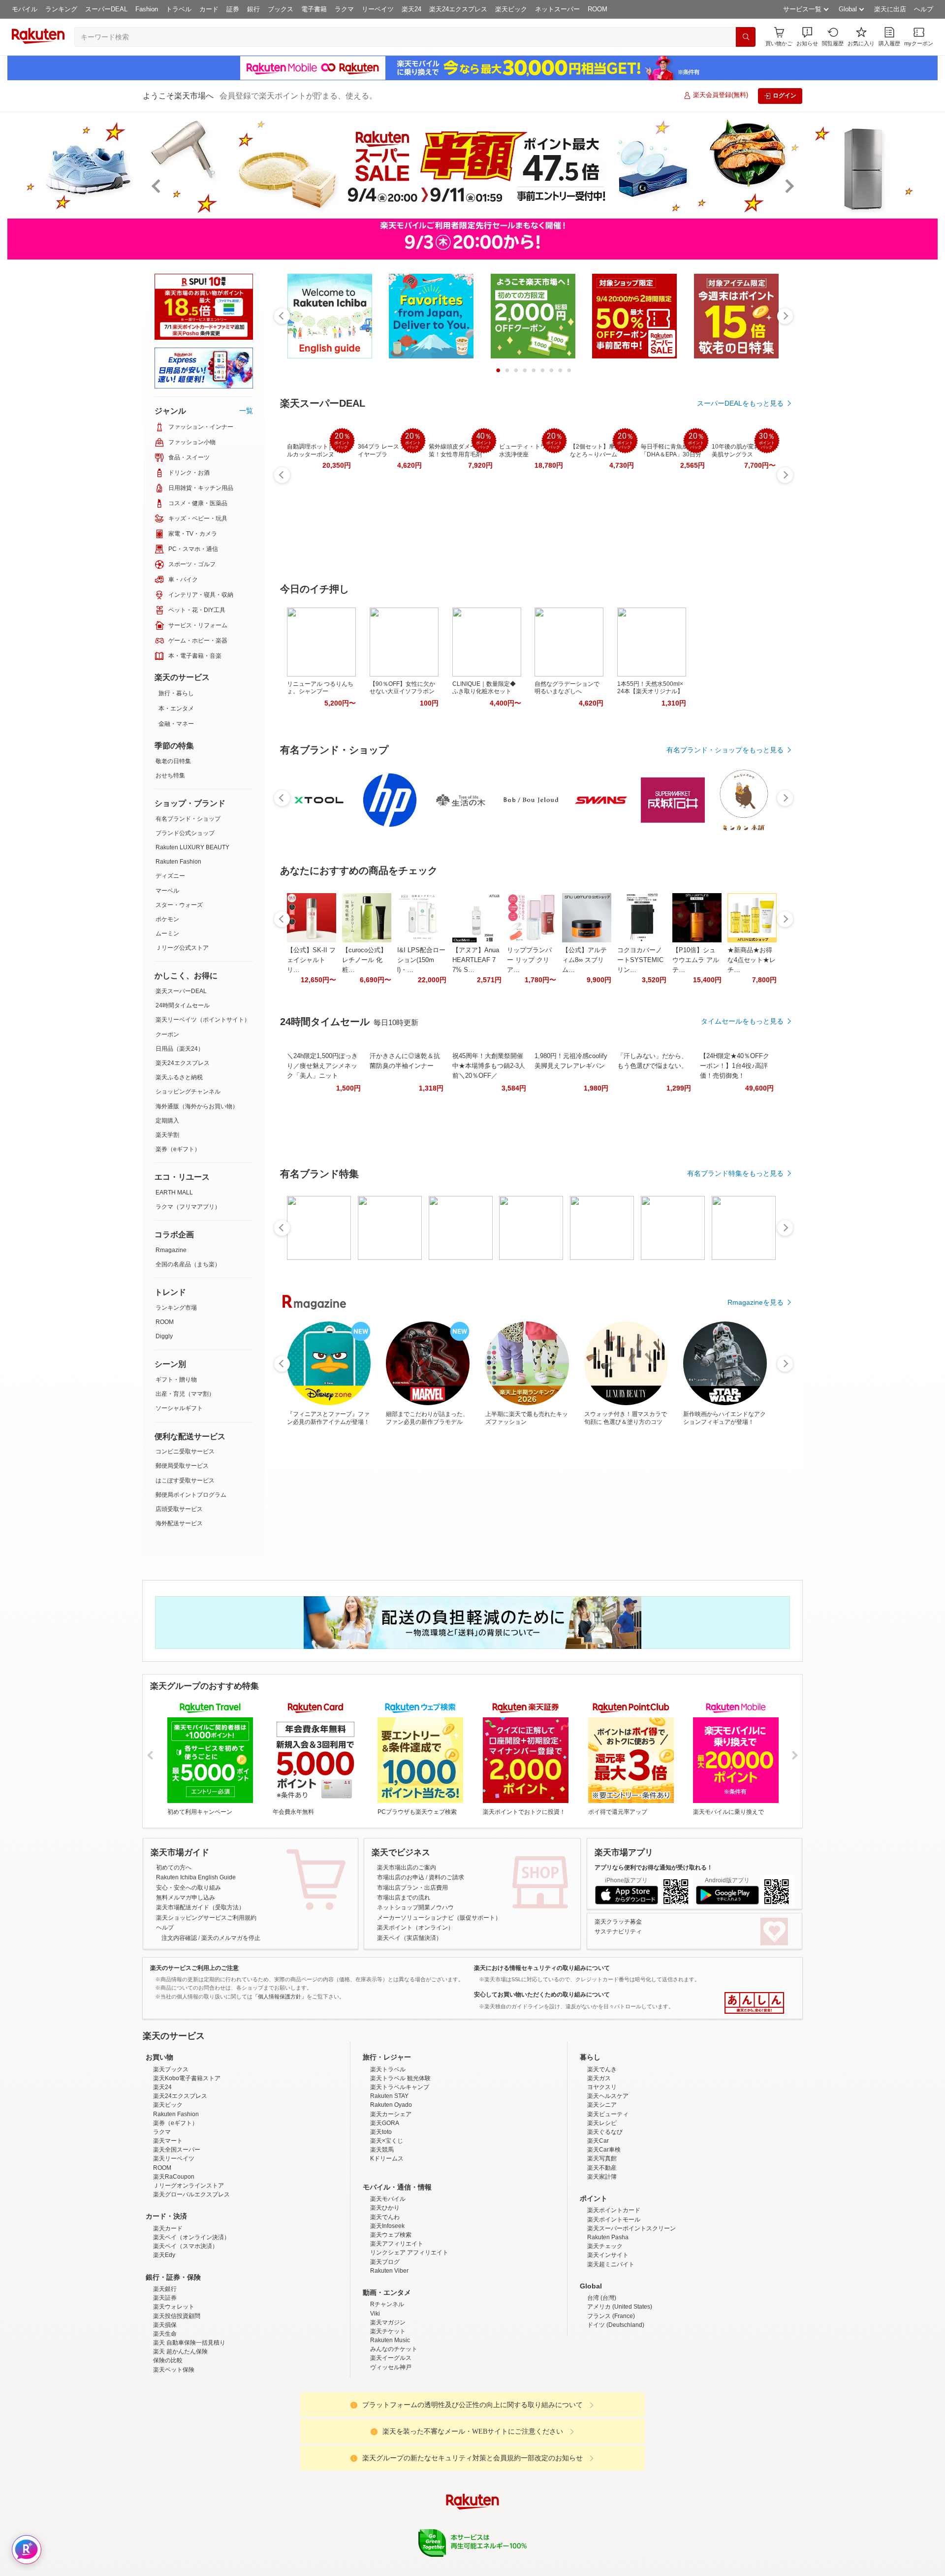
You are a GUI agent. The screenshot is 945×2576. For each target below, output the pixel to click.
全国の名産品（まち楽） (188, 1264)
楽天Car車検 (604, 2236)
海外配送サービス (179, 1523)
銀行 (253, 9)
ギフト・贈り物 (176, 1380)
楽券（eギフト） (178, 1149)
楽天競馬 (382, 2236)
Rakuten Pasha (608, 2323)
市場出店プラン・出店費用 (412, 1888)
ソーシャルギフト (179, 1408)
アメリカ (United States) (620, 2393)
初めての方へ (174, 1868)
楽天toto (381, 2218)
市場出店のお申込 (401, 1877)
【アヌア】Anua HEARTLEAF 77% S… (476, 960)
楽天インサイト (608, 2341)
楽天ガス (599, 2164)
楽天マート (168, 2227)
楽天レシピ (602, 2209)
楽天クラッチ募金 (618, 1922)
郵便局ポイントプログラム (191, 1495)
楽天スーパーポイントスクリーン (631, 2315)
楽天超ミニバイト (611, 2351)
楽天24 (411, 9)
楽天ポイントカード (614, 2296)
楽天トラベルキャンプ (400, 2173)
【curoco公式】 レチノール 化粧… (364, 960)
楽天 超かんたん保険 (180, 2438)
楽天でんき (602, 2156)
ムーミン (167, 934)
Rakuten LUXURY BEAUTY (192, 847)
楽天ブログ (385, 2348)
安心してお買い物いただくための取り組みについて (542, 1995)
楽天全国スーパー (177, 2236)
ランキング (61, 9)
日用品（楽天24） (180, 1049)
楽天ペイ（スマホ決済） (186, 2332)
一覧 (246, 411)
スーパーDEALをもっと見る (740, 403)
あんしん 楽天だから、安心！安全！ (754, 2003)
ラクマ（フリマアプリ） (188, 1207)
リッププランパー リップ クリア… (529, 960)
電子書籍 (314, 9)
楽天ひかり (385, 2294)
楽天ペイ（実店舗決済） (409, 1938)
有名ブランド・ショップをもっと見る (725, 750)
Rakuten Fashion (178, 862)
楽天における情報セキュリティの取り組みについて (542, 1968)
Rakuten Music (390, 2426)
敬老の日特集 (173, 761)
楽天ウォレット (174, 2393)
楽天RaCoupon (174, 2263)
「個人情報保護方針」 (280, 1996)
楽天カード (168, 2315)
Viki (375, 2400)
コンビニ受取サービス (185, 1451)
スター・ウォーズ (179, 905)
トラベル (179, 9)
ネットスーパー (557, 9)
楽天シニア (602, 2191)
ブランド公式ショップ (185, 833)
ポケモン (167, 919)
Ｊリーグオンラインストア (189, 2272)
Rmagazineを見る (756, 1302)
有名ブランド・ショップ (188, 819)
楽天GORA (385, 2209)
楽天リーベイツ (174, 2245)
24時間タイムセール (183, 1005)
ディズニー (170, 876)
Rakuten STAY (389, 2182)
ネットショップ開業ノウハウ (415, 1907)
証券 (233, 9)
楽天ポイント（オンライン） (415, 1928)
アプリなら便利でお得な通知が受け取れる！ (654, 1868)
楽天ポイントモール (614, 2306)
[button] (807, 37)
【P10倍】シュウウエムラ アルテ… (696, 960)
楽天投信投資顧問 (177, 2402)
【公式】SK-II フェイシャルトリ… (311, 960)
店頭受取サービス (179, 1509)
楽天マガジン (388, 2409)
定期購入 (167, 1121)
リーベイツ (378, 9)
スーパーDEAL (106, 9)
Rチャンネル (387, 2390)
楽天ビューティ (608, 2200)
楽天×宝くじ (387, 2227)
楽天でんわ (385, 2303)
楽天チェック (605, 2332)
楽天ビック (511, 9)
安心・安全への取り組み (189, 1888)
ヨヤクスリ (602, 2173)
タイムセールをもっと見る (742, 1021)
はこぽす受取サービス (185, 1481)
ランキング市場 (176, 1308)
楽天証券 (165, 2384)
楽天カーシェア (391, 2200)
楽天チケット (388, 2417)
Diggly (164, 1336)
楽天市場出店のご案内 (407, 1868)
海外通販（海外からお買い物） (197, 1106)
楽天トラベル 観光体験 (400, 2164)
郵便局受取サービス (182, 1466)
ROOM (598, 9)
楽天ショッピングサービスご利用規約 (206, 1918)
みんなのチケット (394, 2435)
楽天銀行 (165, 2375)
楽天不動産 (602, 2254)
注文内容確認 (179, 1938)
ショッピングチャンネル (188, 1092)
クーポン (167, 1034)
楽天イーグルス (391, 2444)
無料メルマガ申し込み (186, 1898)
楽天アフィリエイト (397, 2330)
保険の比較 (168, 2447)
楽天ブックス (171, 2156)
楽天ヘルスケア (608, 2182)
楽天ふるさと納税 (179, 1077)
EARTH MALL (174, 1192)
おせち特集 (170, 775)
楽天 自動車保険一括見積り (189, 2429)
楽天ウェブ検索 (391, 2321)
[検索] (746, 37)
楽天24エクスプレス (458, 9)
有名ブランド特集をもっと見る (735, 1173)
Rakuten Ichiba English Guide (196, 1877)
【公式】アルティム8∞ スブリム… (584, 960)
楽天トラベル (388, 2156)
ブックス (281, 9)
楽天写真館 (602, 2245)
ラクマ (344, 9)
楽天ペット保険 (174, 2456)
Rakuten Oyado (391, 2191)
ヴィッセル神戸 (391, 2453)
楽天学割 (167, 1135)
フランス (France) (611, 2402)
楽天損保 (165, 2411)
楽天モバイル (388, 2285)
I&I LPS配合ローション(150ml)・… (421, 960)
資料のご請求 (446, 1877)
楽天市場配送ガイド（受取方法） (200, 1907)
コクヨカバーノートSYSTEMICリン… (640, 960)
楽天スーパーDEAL (181, 991)
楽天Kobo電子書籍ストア (187, 2164)
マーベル (167, 891)
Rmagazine (171, 1250)
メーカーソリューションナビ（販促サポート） (439, 1918)
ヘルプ (924, 9)
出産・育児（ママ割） (185, 1394)
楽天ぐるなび (605, 2218)
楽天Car (598, 2227)
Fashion (147, 9)
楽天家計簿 (602, 2263)
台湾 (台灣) (602, 2384)
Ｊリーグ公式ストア (182, 948)
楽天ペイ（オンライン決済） (191, 2323)
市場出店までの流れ (404, 1898)
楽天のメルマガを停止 (231, 1938)
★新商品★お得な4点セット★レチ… (752, 960)
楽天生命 (165, 2420)
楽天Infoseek (387, 2312)
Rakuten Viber (389, 2357)
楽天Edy (164, 2341)
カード (209, 9)
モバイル (25, 9)
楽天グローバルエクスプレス (191, 2281)
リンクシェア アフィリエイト (409, 2339)
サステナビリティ (618, 1932)
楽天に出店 (890, 9)
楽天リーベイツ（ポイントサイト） (203, 1020)
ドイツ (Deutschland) (616, 2411)
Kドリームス (387, 2245)
